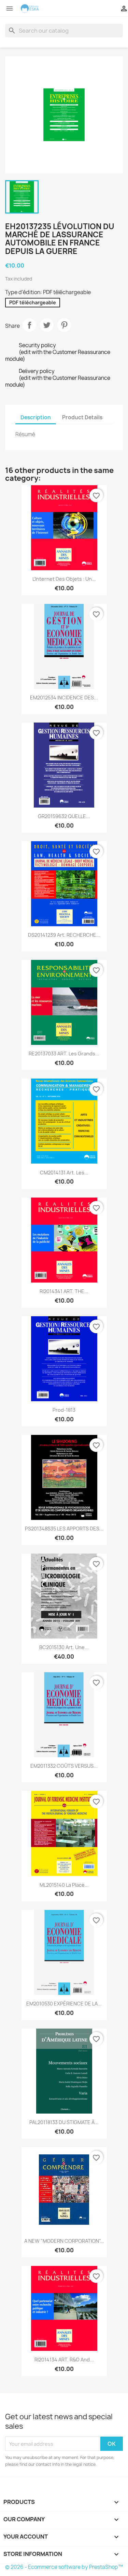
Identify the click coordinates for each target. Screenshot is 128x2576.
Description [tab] (36, 417)
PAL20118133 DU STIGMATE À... (64, 2122)
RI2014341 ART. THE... (64, 1291)
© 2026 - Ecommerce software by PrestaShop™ (64, 2567)
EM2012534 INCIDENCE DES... (64, 698)
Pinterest (64, 325)
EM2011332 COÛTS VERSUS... (64, 1766)
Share (29, 325)
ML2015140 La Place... (64, 1885)
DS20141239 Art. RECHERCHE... (64, 935)
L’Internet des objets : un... (64, 579)
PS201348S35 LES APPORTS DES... (64, 1529)
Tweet (47, 325)
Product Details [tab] (82, 417)
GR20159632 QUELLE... (64, 816)
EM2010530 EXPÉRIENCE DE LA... (64, 2004)
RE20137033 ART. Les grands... (64, 1054)
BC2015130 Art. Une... (64, 1647)
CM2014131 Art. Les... (64, 1173)
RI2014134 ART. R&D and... (64, 2360)
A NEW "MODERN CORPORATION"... (64, 2241)
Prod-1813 (64, 1410)
